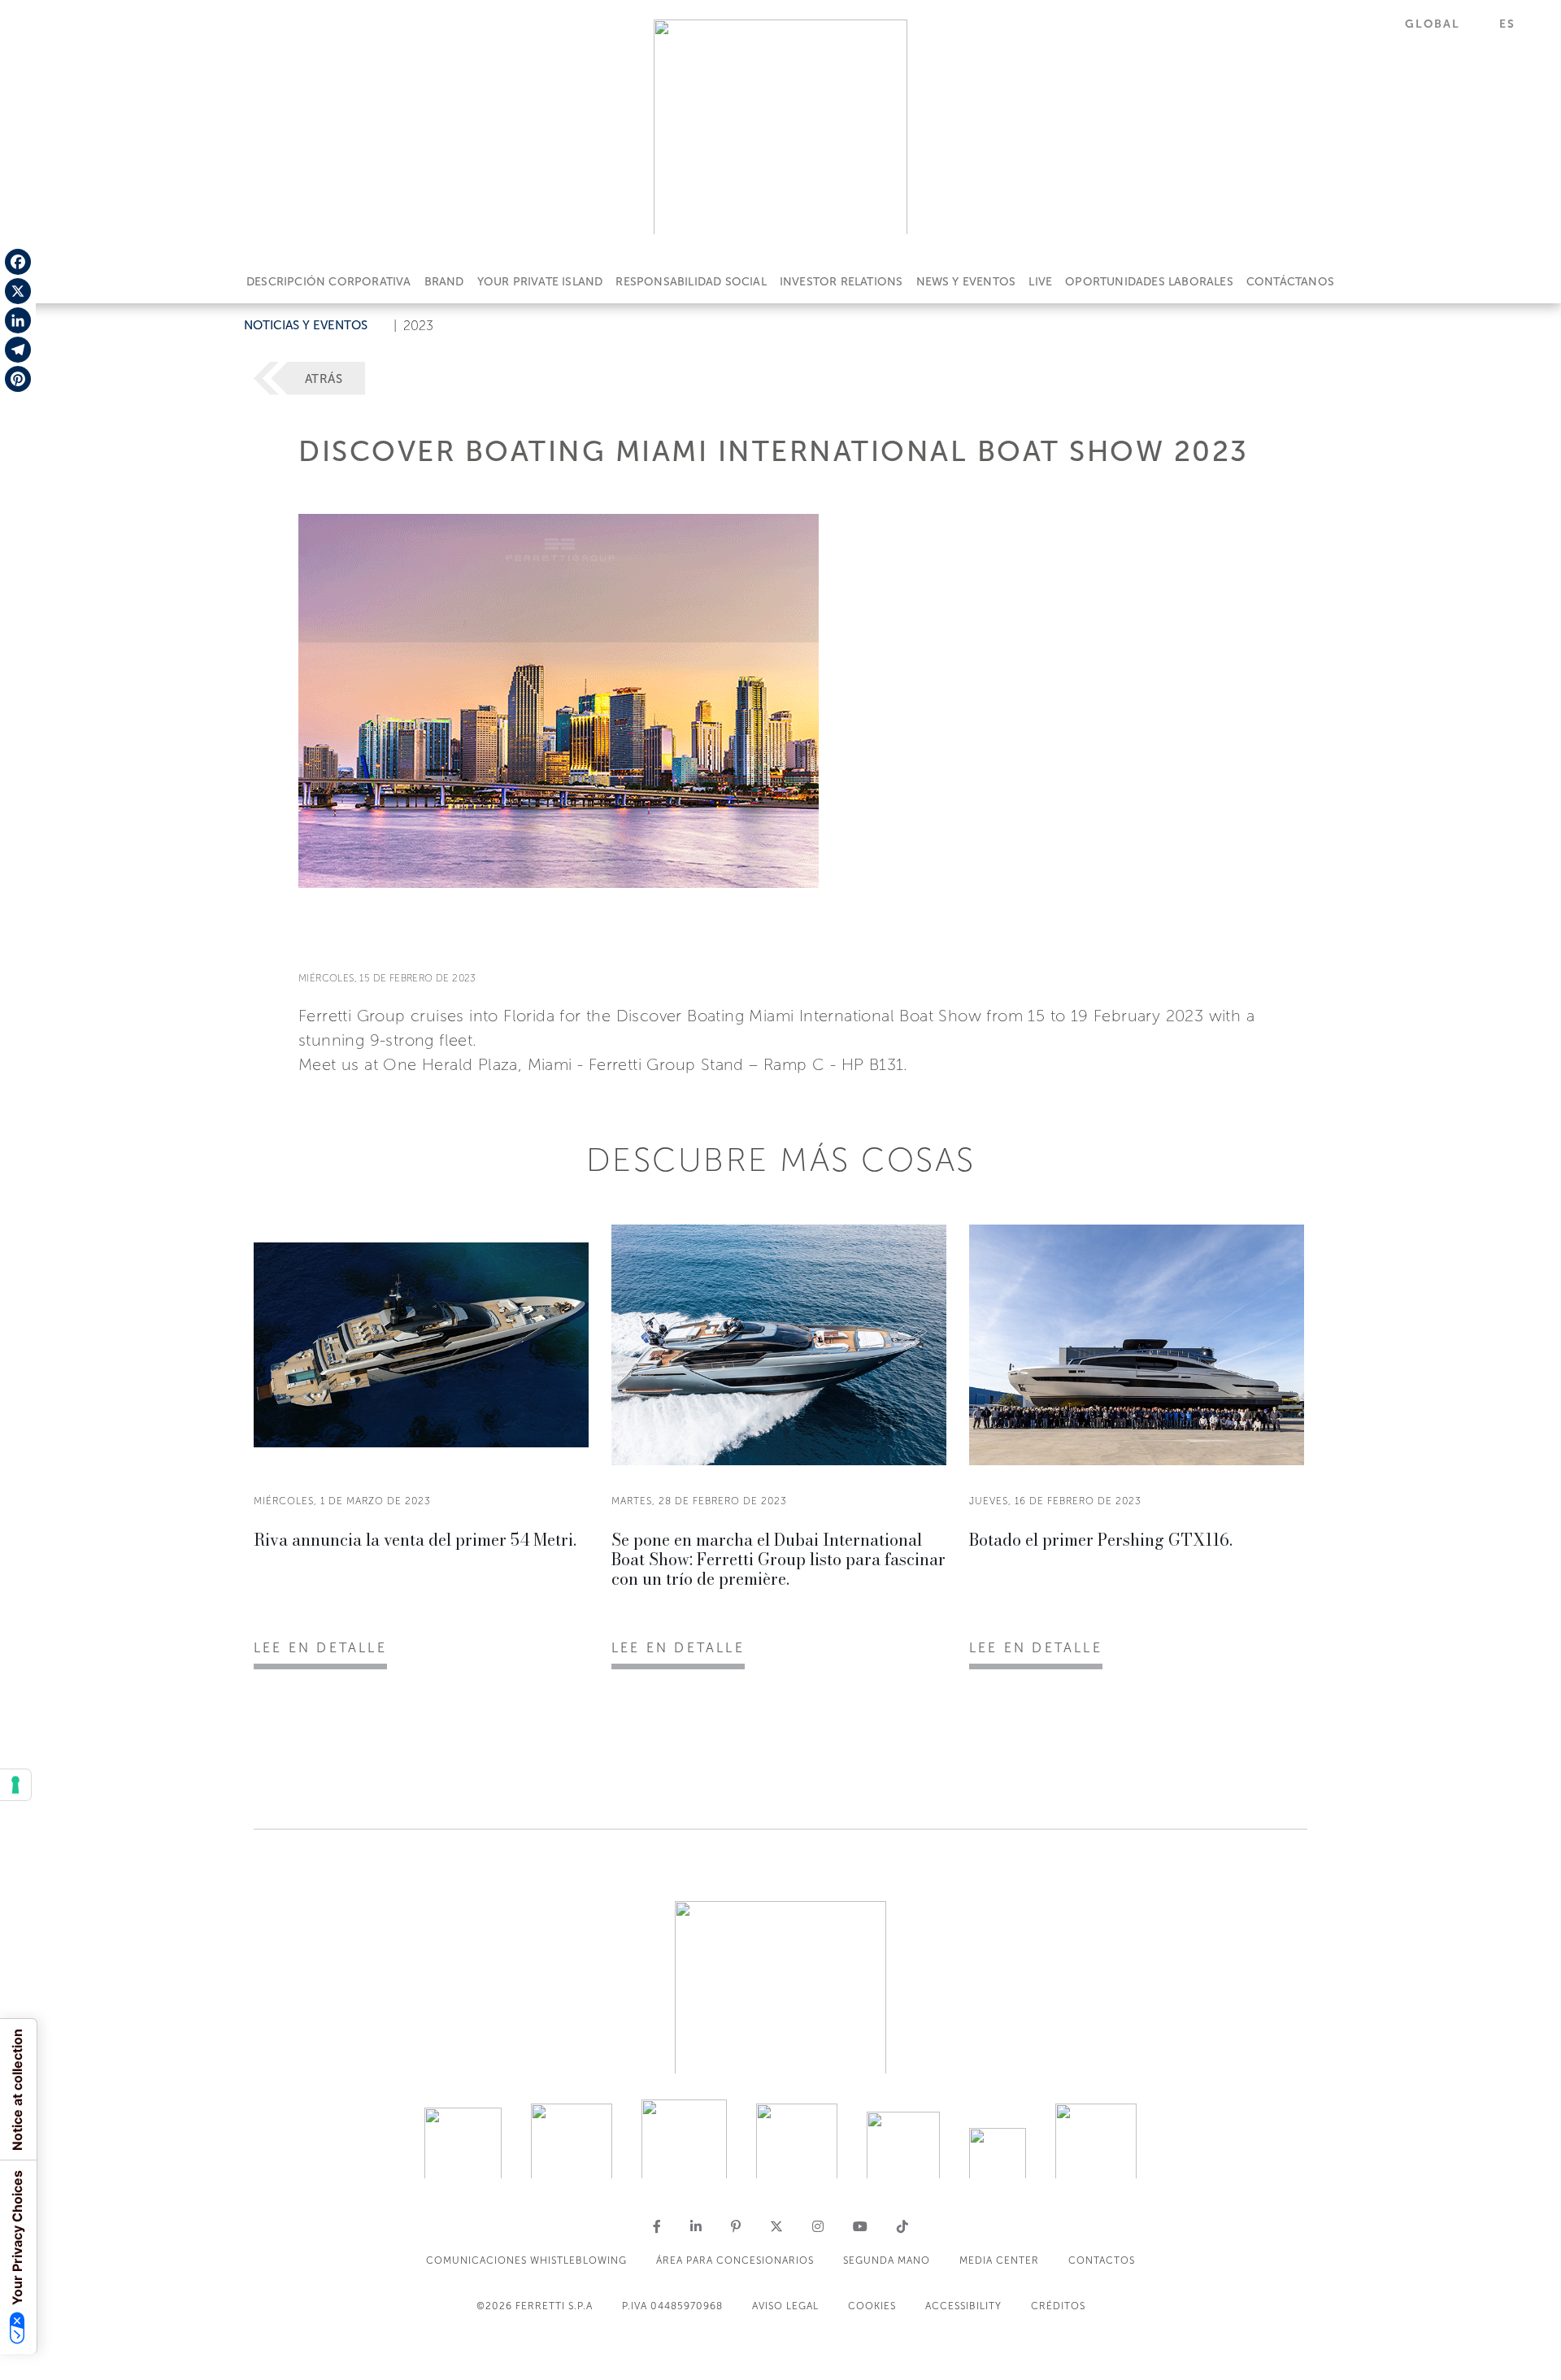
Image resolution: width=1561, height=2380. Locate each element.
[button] (1442, 24)
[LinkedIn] (18, 320)
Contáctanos (1290, 282)
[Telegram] (18, 350)
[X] (18, 291)
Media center (999, 2260)
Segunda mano (887, 2260)
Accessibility (963, 2306)
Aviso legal (785, 2306)
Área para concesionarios (735, 2260)
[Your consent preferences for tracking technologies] (15, 1785)
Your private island (540, 282)
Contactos (1102, 2260)
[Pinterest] (18, 379)
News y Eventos (966, 282)
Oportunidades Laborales (1149, 282)
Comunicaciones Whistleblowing (526, 2260)
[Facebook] (18, 262)
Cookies (872, 2306)
